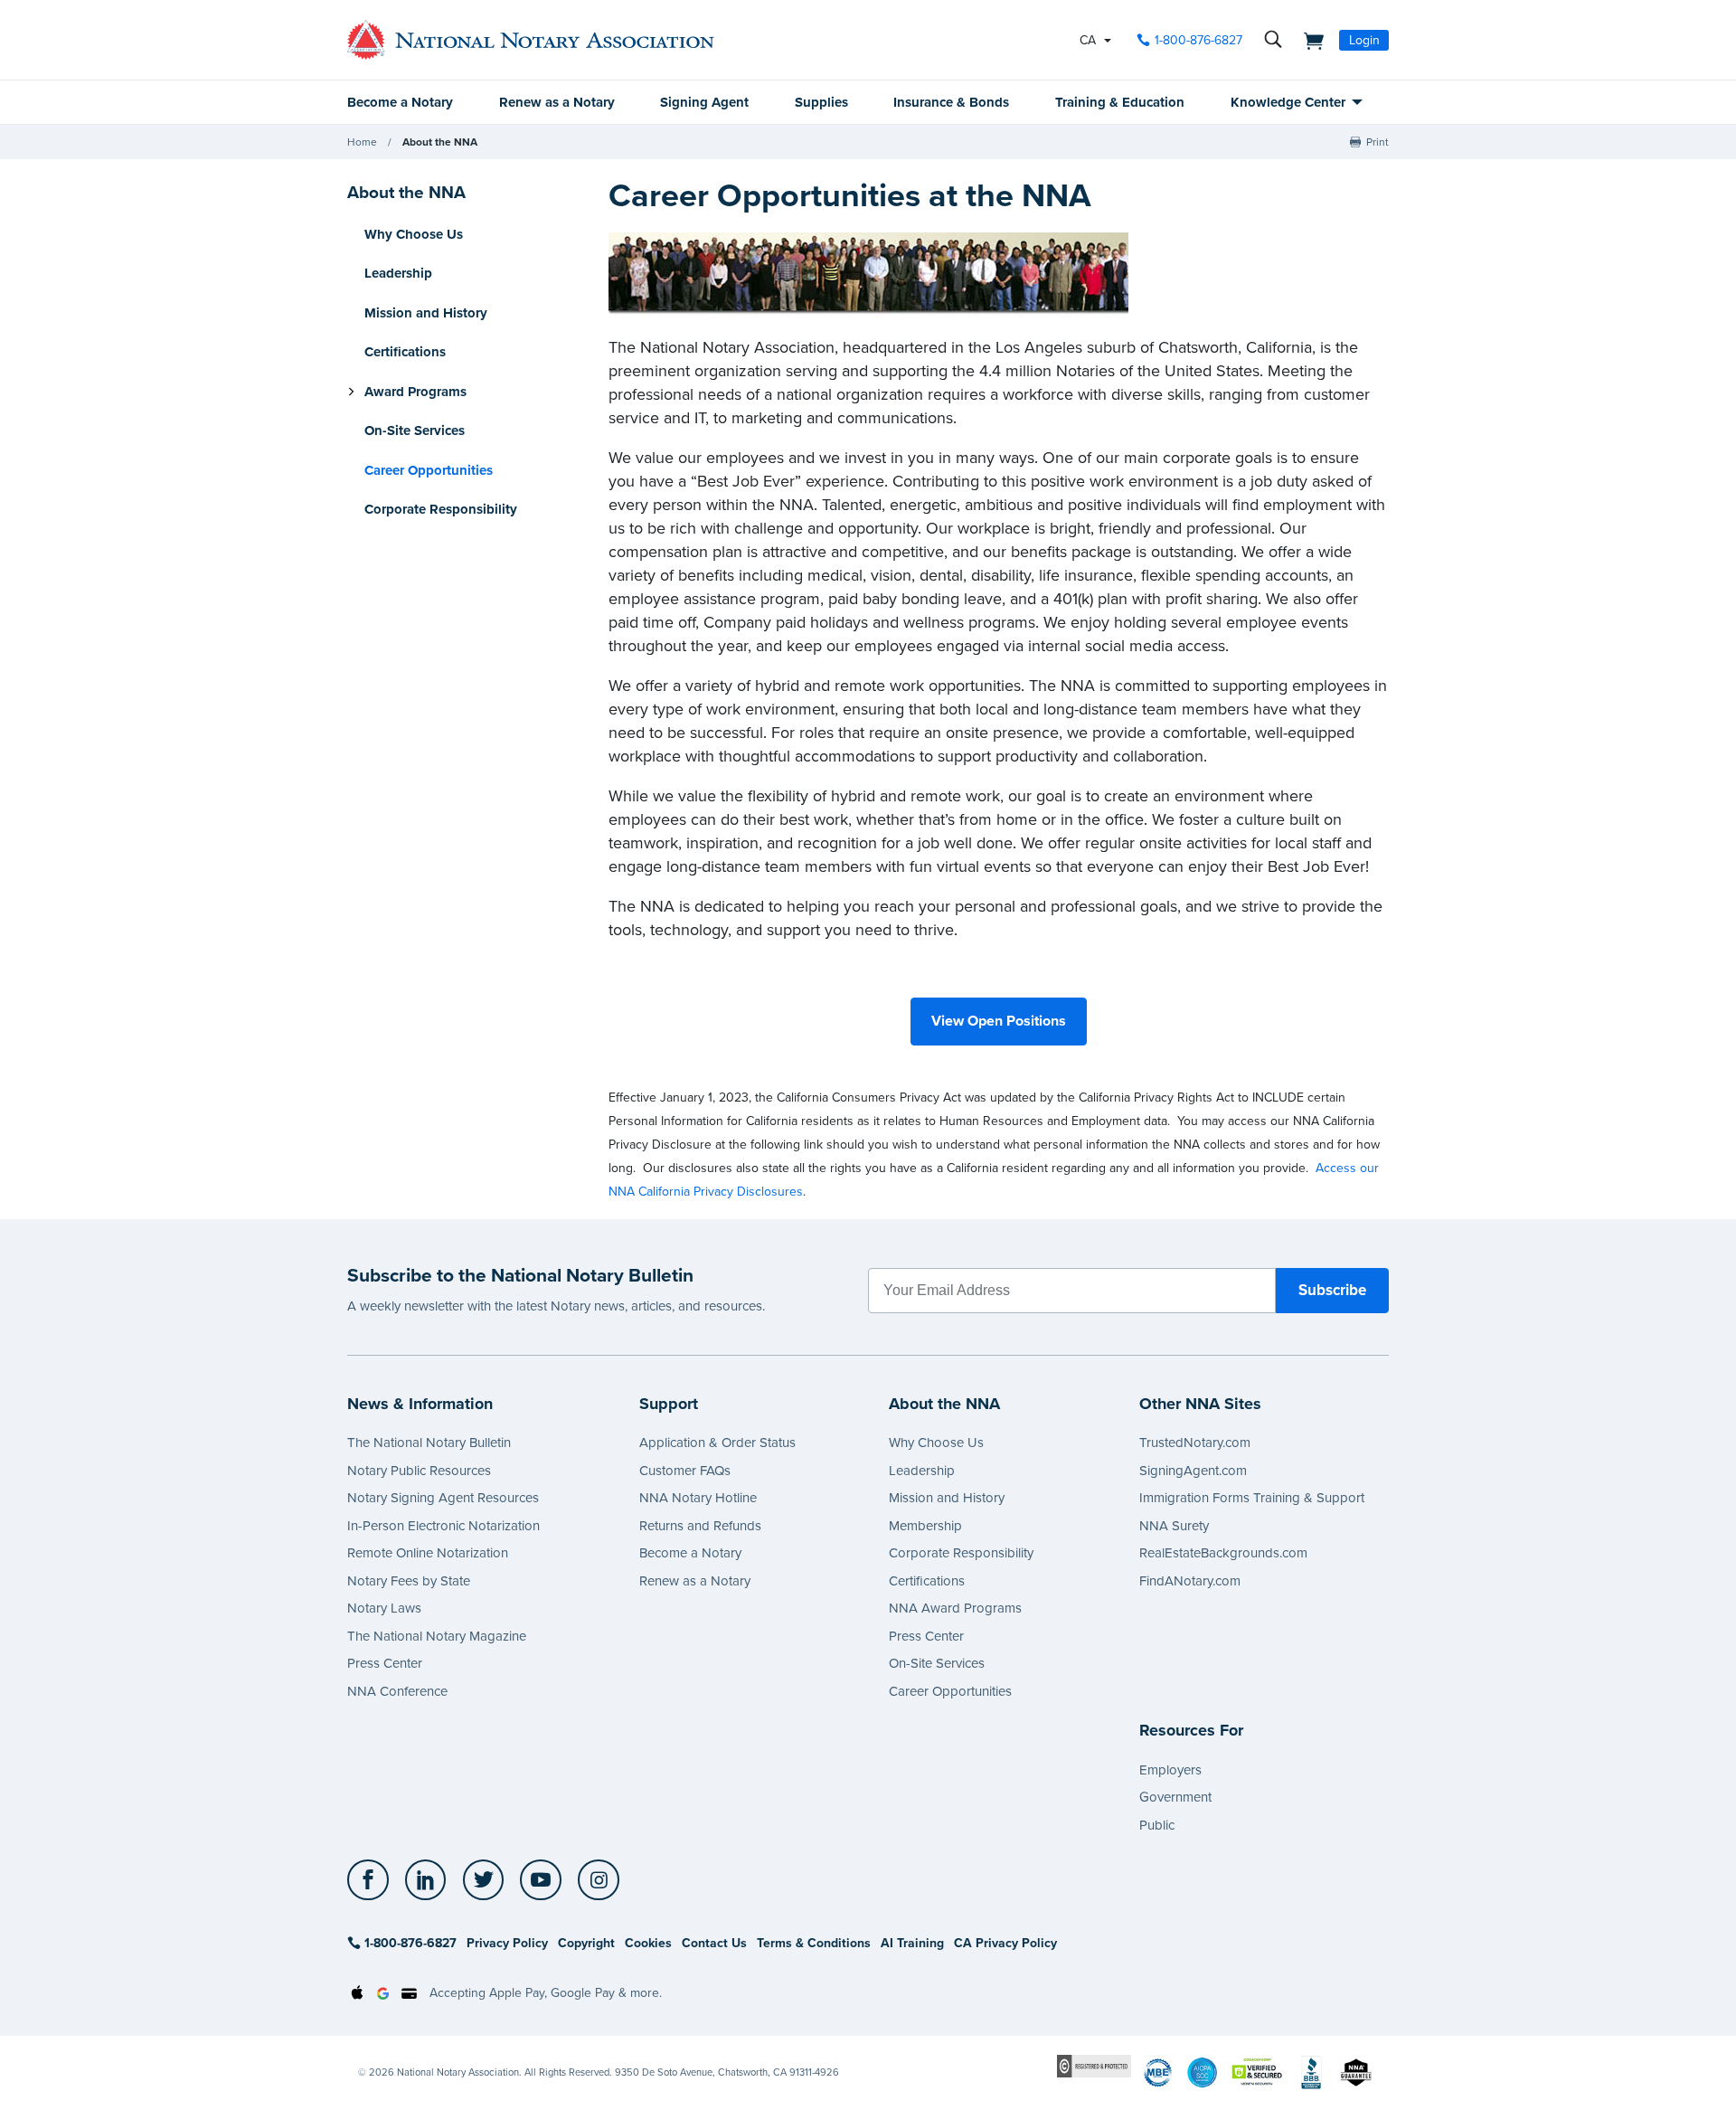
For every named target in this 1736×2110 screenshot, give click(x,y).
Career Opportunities (950, 1691)
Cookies (648, 1943)
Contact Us (714, 1943)
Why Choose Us (414, 234)
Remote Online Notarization (428, 1553)
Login (1364, 40)
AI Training (912, 1943)
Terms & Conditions (814, 1943)
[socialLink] (373, 1880)
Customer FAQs (685, 1471)
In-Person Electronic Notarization (443, 1526)
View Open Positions (999, 1021)
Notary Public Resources (419, 1471)
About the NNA (440, 142)
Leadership (398, 274)
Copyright (586, 1943)
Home (362, 142)
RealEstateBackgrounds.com (1223, 1553)
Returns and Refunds (700, 1526)
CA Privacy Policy (1005, 1943)
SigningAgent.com (1193, 1471)
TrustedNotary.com (1195, 1443)
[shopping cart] (1308, 40)
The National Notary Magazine (437, 1636)
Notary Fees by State (409, 1581)
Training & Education (1120, 102)
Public (1157, 1825)
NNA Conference (397, 1691)
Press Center (385, 1663)
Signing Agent (704, 102)
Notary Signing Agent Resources (443, 1498)
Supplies (821, 102)
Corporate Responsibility (441, 510)
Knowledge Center (1288, 102)
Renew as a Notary (557, 102)
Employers (1170, 1770)
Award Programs (415, 392)
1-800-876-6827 (1198, 40)
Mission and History (426, 313)
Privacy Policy (507, 1943)
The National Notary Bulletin (429, 1443)
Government (1175, 1797)
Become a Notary (400, 102)
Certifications (405, 353)
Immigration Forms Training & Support (1252, 1498)
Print (1377, 142)
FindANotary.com (1190, 1581)
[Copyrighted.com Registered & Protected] (1094, 2065)
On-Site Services (415, 431)
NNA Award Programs (955, 1608)
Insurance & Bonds (951, 102)
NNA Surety (1174, 1526)
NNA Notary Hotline (698, 1498)
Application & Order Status (717, 1443)
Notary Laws (384, 1608)
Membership (925, 1526)
